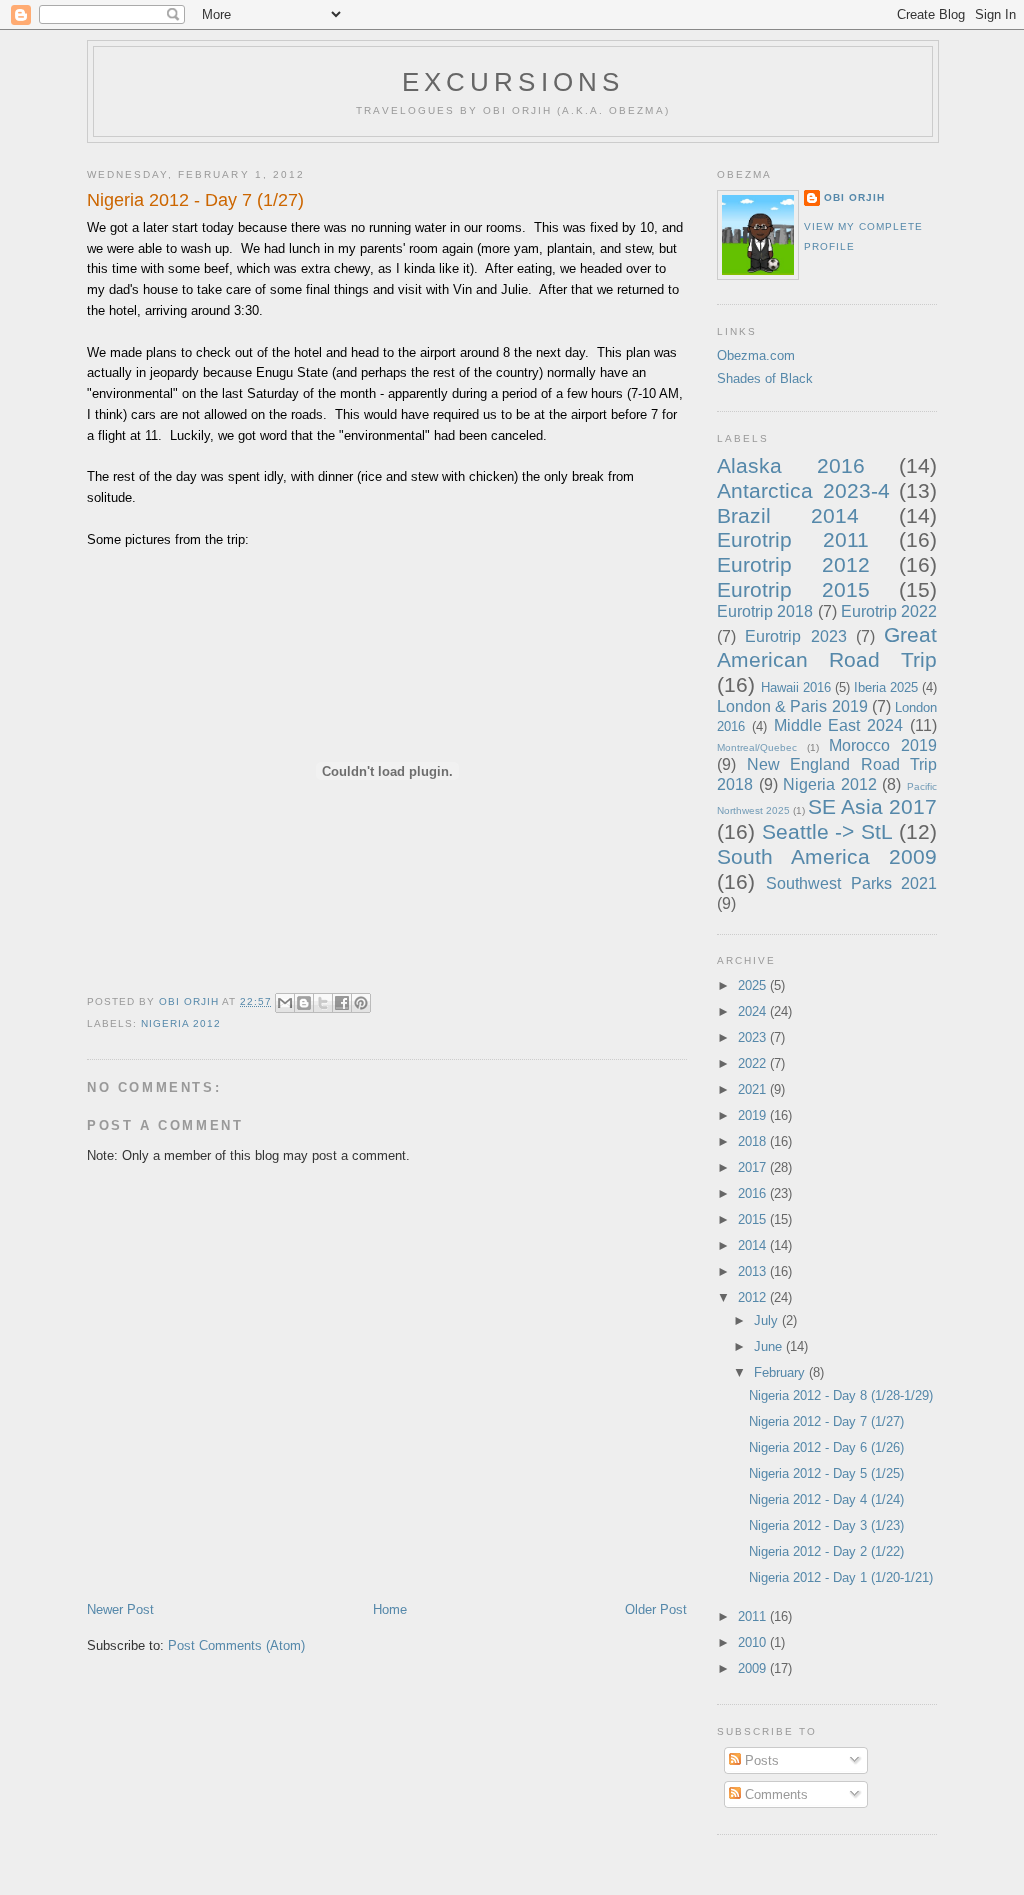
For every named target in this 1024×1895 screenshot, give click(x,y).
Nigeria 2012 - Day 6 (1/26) (826, 1447)
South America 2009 (827, 856)
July (768, 1320)
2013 (754, 1271)
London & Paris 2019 (792, 706)
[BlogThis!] (304, 1003)
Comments (774, 1794)
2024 (754, 1011)
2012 (754, 1297)
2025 (754, 985)
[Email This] (285, 1003)
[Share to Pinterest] (361, 1003)
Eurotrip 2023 (795, 636)
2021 (754, 1089)
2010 (754, 1642)
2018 (754, 1141)
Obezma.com (756, 355)
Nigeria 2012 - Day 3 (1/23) (826, 1525)
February (781, 1372)
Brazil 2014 (788, 515)
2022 (754, 1063)
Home (390, 1609)
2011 (754, 1616)
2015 (754, 1219)
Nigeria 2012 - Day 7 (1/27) (826, 1421)
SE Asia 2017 (872, 806)
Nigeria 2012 (181, 1023)
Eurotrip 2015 (793, 589)
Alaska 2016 (791, 465)
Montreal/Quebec (757, 747)
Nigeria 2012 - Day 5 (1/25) (826, 1473)
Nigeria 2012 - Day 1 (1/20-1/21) (841, 1577)
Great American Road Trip (827, 647)
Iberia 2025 (886, 687)
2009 (754, 1668)
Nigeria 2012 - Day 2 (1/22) (826, 1551)
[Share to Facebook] (342, 1003)
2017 (754, 1167)
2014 (754, 1245)
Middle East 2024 (839, 725)
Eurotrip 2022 (889, 611)
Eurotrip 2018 (765, 611)
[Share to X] (323, 1003)
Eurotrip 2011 (793, 539)
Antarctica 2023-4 (803, 490)
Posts (760, 1760)
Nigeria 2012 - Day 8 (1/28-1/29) (841, 1395)
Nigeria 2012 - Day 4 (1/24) (826, 1499)
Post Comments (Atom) (236, 1645)
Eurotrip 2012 (793, 564)
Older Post (656, 1609)
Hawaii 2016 (796, 687)
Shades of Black (765, 378)
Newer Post (120, 1609)
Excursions (513, 82)
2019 (754, 1115)
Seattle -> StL (827, 831)
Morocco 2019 (883, 745)
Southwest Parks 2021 (851, 883)
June (770, 1346)
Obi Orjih (854, 197)
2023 (754, 1037)
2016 (754, 1193)
